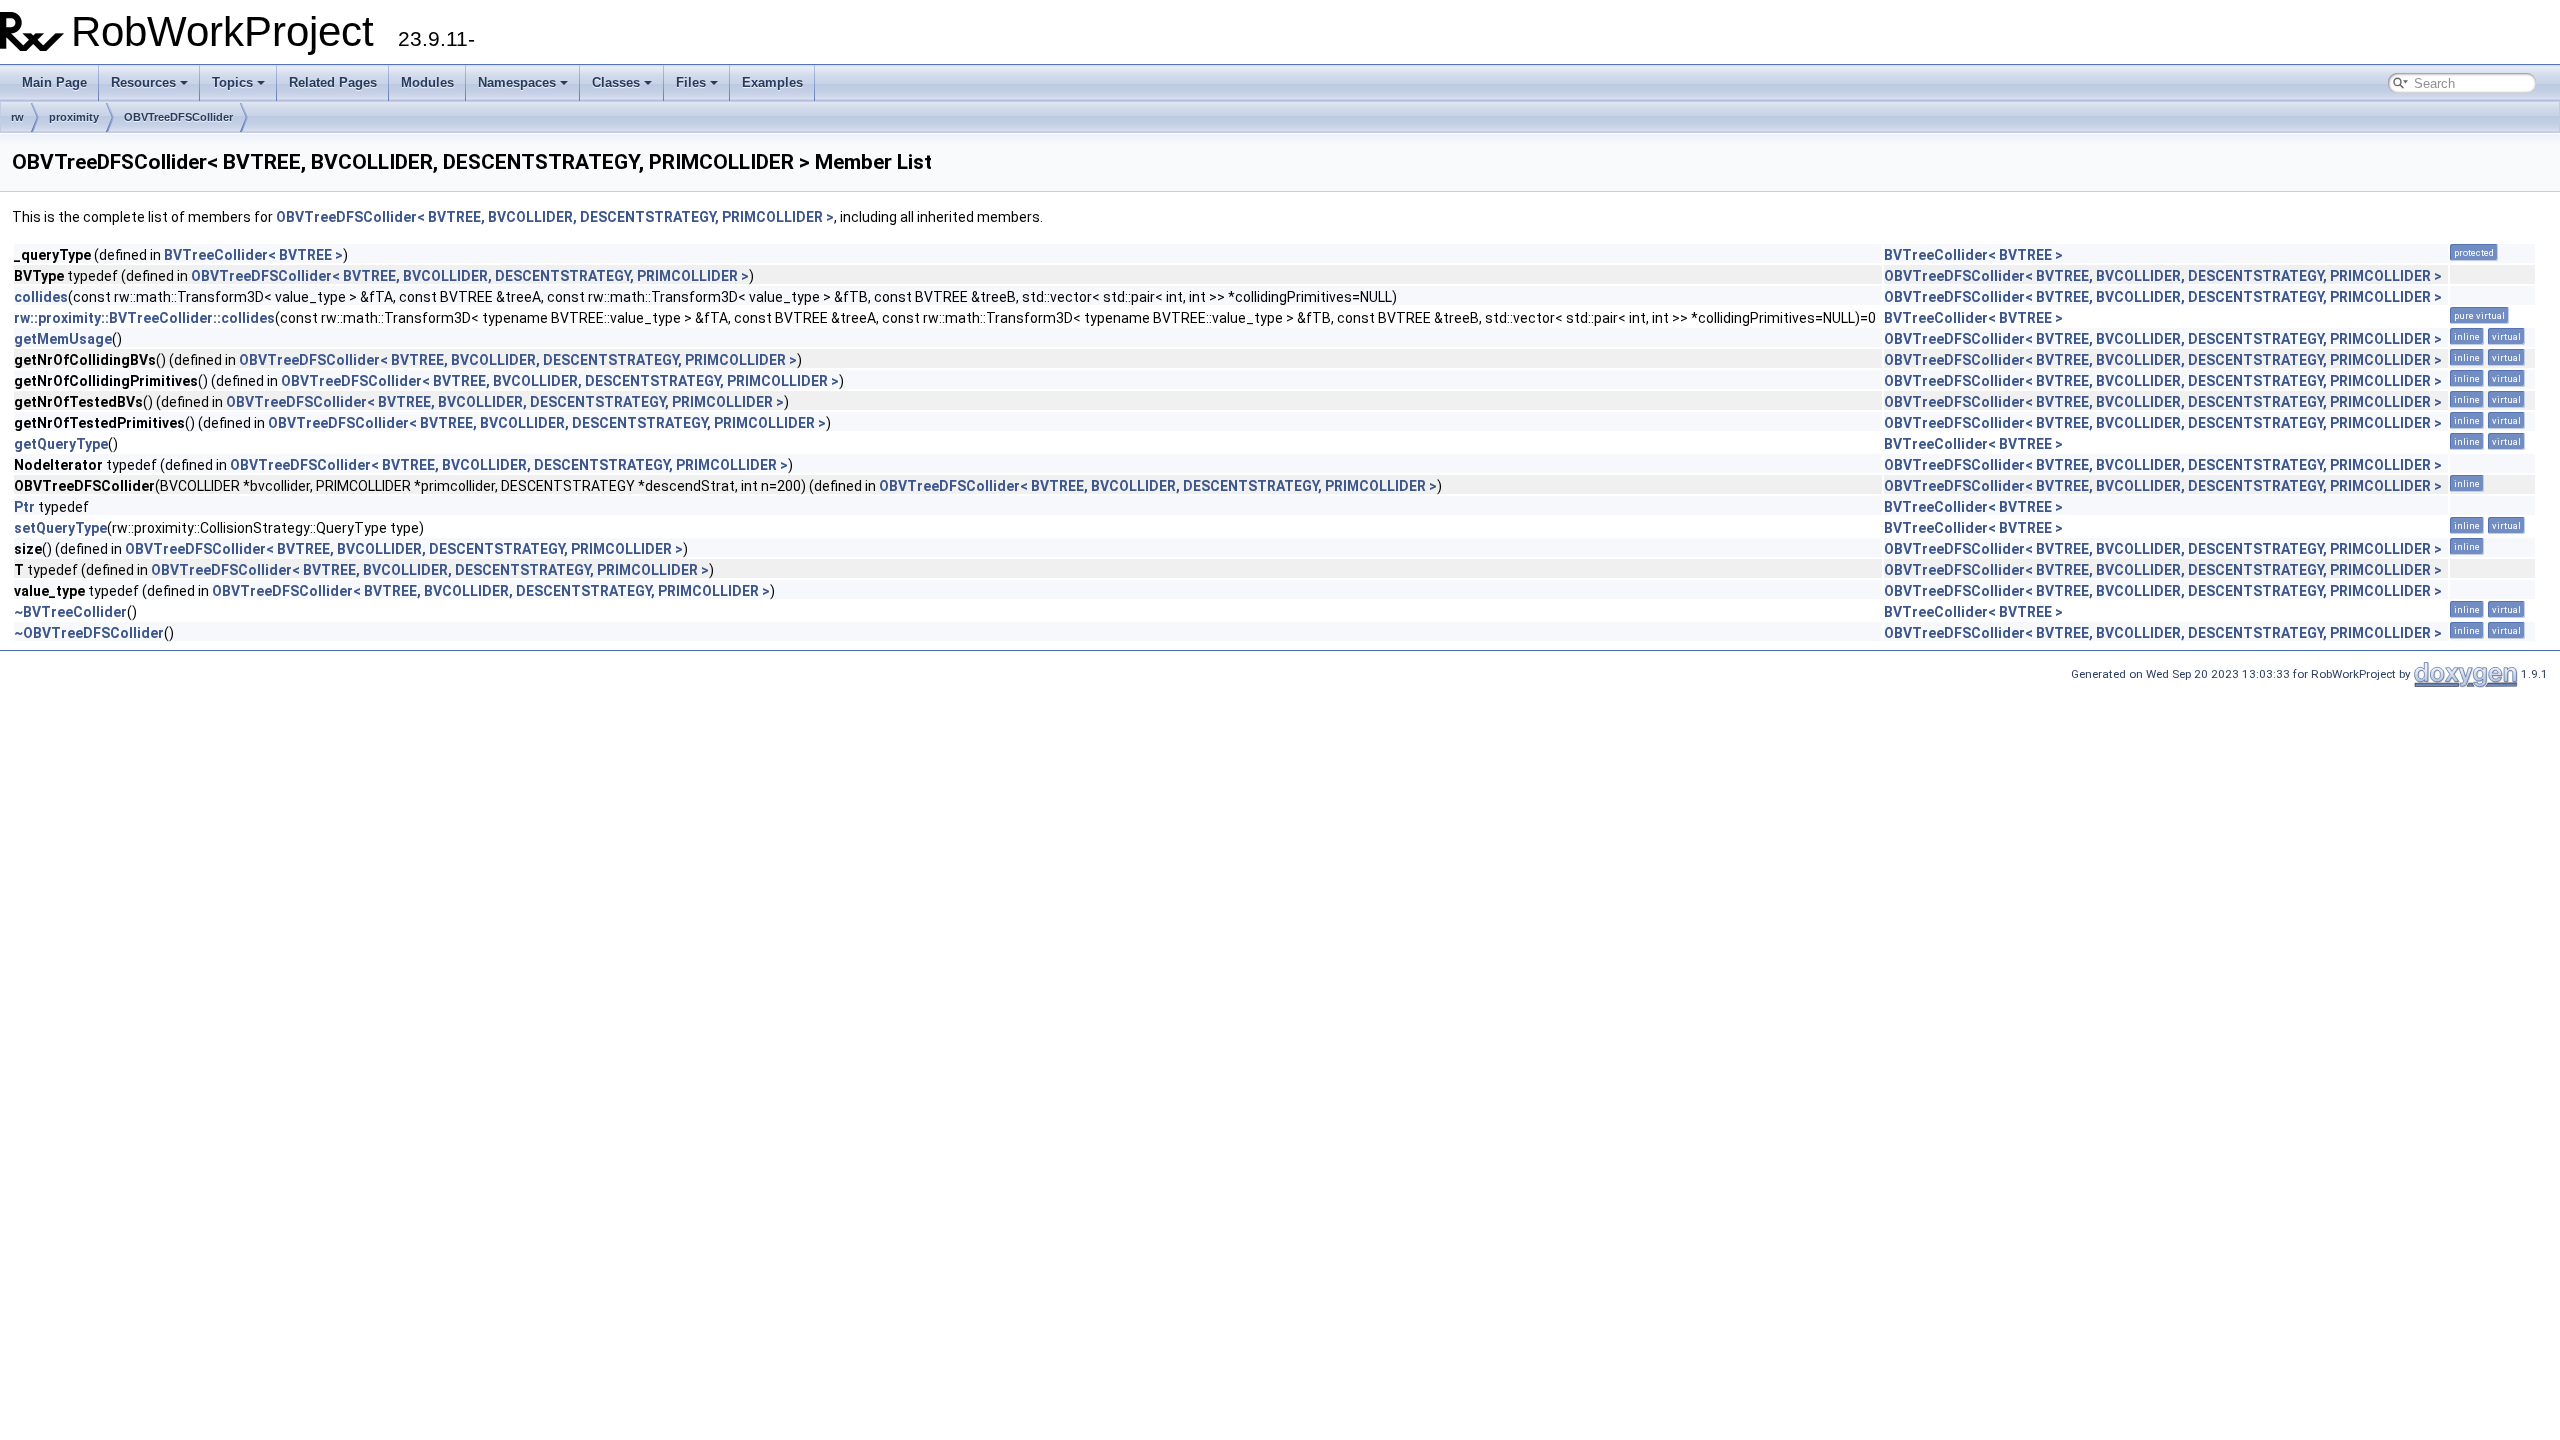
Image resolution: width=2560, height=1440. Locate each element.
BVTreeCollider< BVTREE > (253, 255)
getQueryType (61, 444)
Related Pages (333, 82)
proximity (74, 117)
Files (691, 82)
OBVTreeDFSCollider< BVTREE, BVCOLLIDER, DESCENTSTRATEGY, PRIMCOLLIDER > (555, 217)
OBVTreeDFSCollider (178, 117)
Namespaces (517, 82)
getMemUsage (63, 339)
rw (17, 117)
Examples (772, 82)
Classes (616, 82)
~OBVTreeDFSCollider (89, 633)
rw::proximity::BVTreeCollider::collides (144, 318)
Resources (143, 82)
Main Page (54, 82)
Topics (232, 82)
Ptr (24, 507)
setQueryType (60, 528)
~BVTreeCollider (70, 612)
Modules (427, 82)
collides (41, 297)
